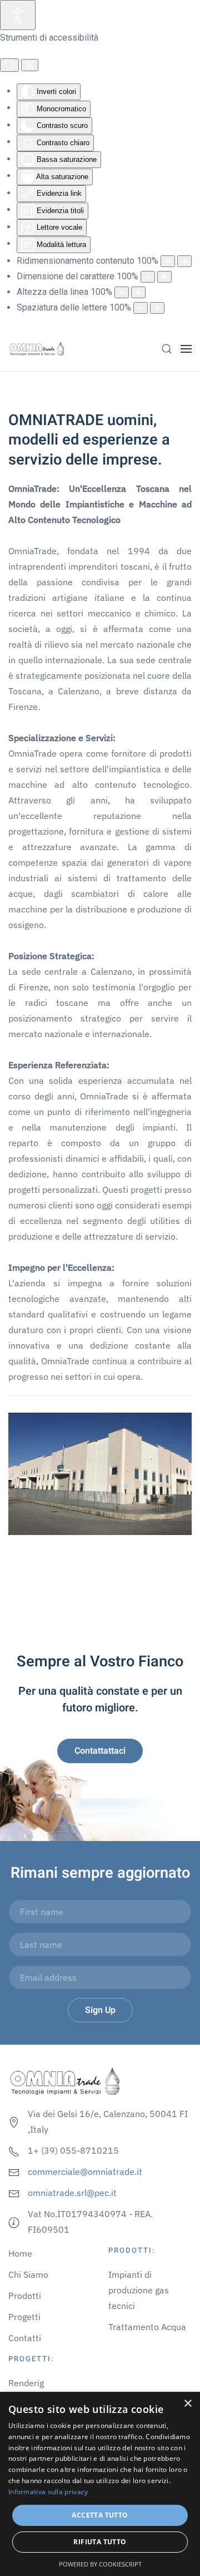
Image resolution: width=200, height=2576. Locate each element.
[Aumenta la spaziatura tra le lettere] (157, 308)
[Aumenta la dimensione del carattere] (164, 277)
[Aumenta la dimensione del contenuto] (184, 261)
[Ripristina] (9, 65)
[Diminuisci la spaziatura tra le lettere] (141, 308)
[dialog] (100, 2484)
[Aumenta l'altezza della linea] (138, 292)
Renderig (26, 2383)
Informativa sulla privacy (48, 2492)
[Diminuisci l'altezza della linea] (122, 292)
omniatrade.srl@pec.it (72, 2193)
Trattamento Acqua (147, 2327)
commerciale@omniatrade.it (85, 2172)
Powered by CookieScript (100, 2564)
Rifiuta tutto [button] (100, 2542)
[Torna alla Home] (36, 349)
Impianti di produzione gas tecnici (139, 2290)
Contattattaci (100, 1751)
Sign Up (100, 2010)
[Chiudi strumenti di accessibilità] (30, 65)
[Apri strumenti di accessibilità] (18, 15)
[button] (167, 349)
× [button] (187, 2404)
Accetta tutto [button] (100, 2515)
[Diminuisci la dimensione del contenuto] (168, 261)
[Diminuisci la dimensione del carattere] (148, 277)
